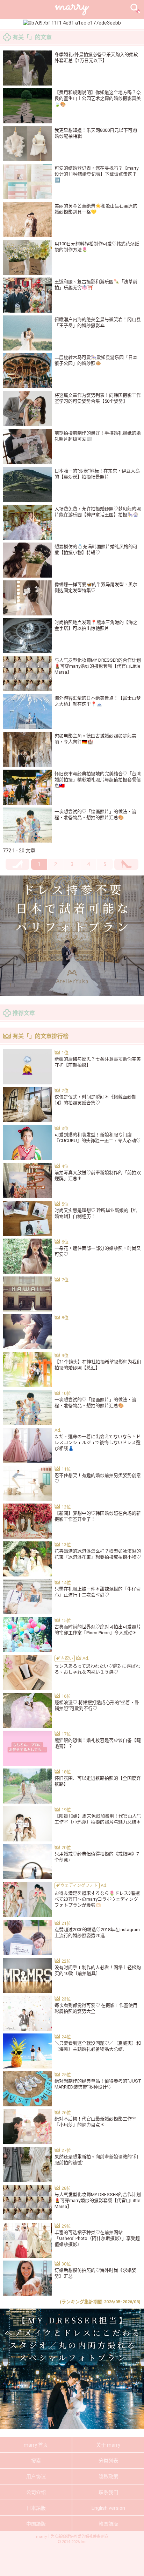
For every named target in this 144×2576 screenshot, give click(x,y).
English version (108, 2508)
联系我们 (108, 2492)
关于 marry (108, 2445)
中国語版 (36, 2524)
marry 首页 (36, 2445)
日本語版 (36, 2508)
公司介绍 (36, 2492)
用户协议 (36, 2476)
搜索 (36, 2461)
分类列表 (108, 2461)
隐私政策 (108, 2476)
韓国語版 (108, 2524)
